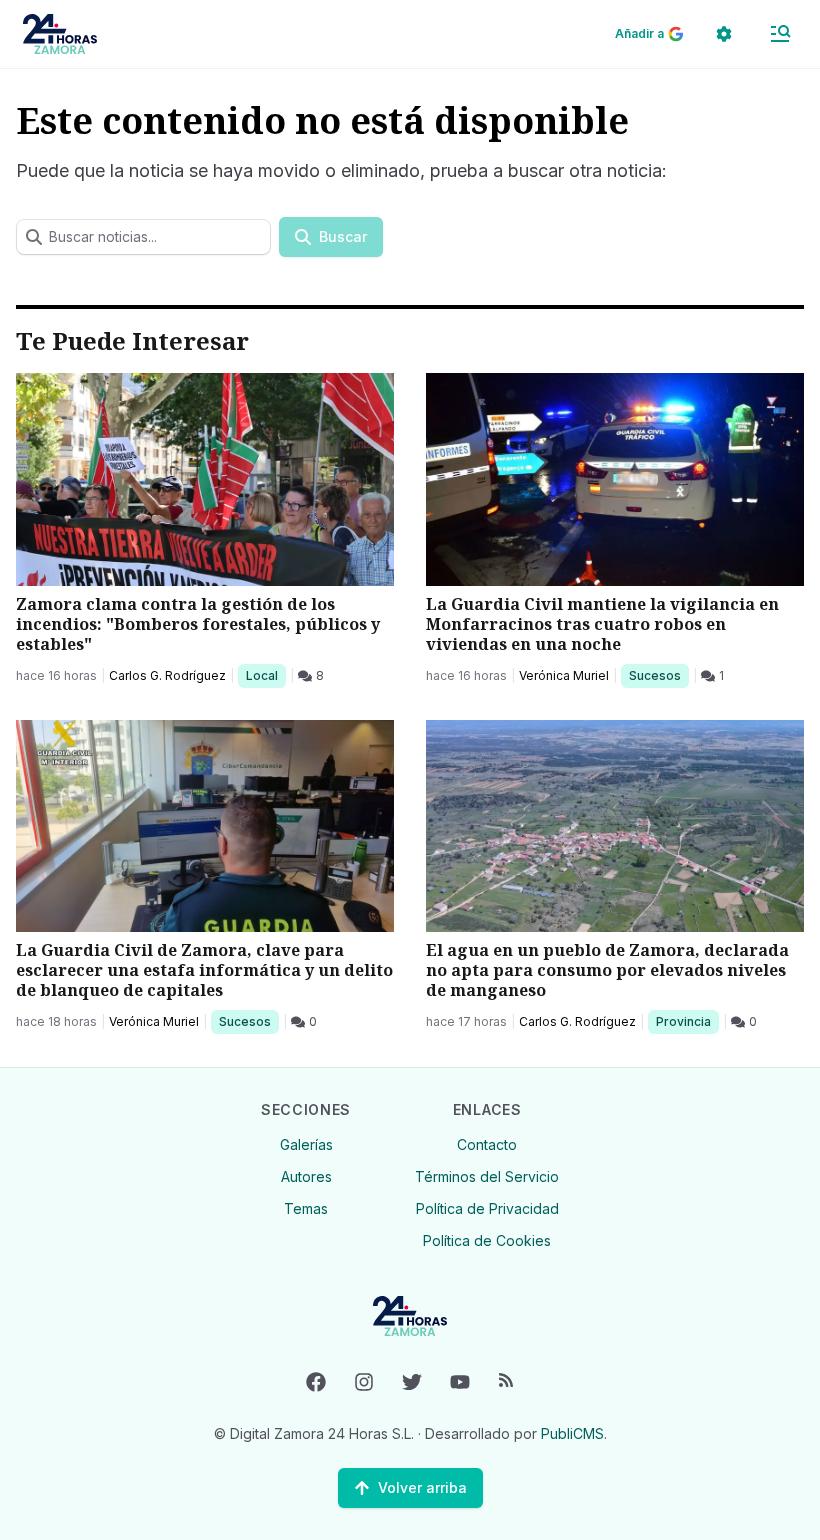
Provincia (686, 1021)
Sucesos (658, 675)
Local (265, 675)
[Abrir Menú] (780, 34)
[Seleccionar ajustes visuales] (724, 34)
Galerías (306, 1144)
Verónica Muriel (564, 675)
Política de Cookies (487, 1240)
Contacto (487, 1144)
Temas (306, 1208)
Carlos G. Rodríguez (167, 675)
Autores (306, 1176)
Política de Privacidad (487, 1208)
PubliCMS (572, 1433)
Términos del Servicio (487, 1176)
